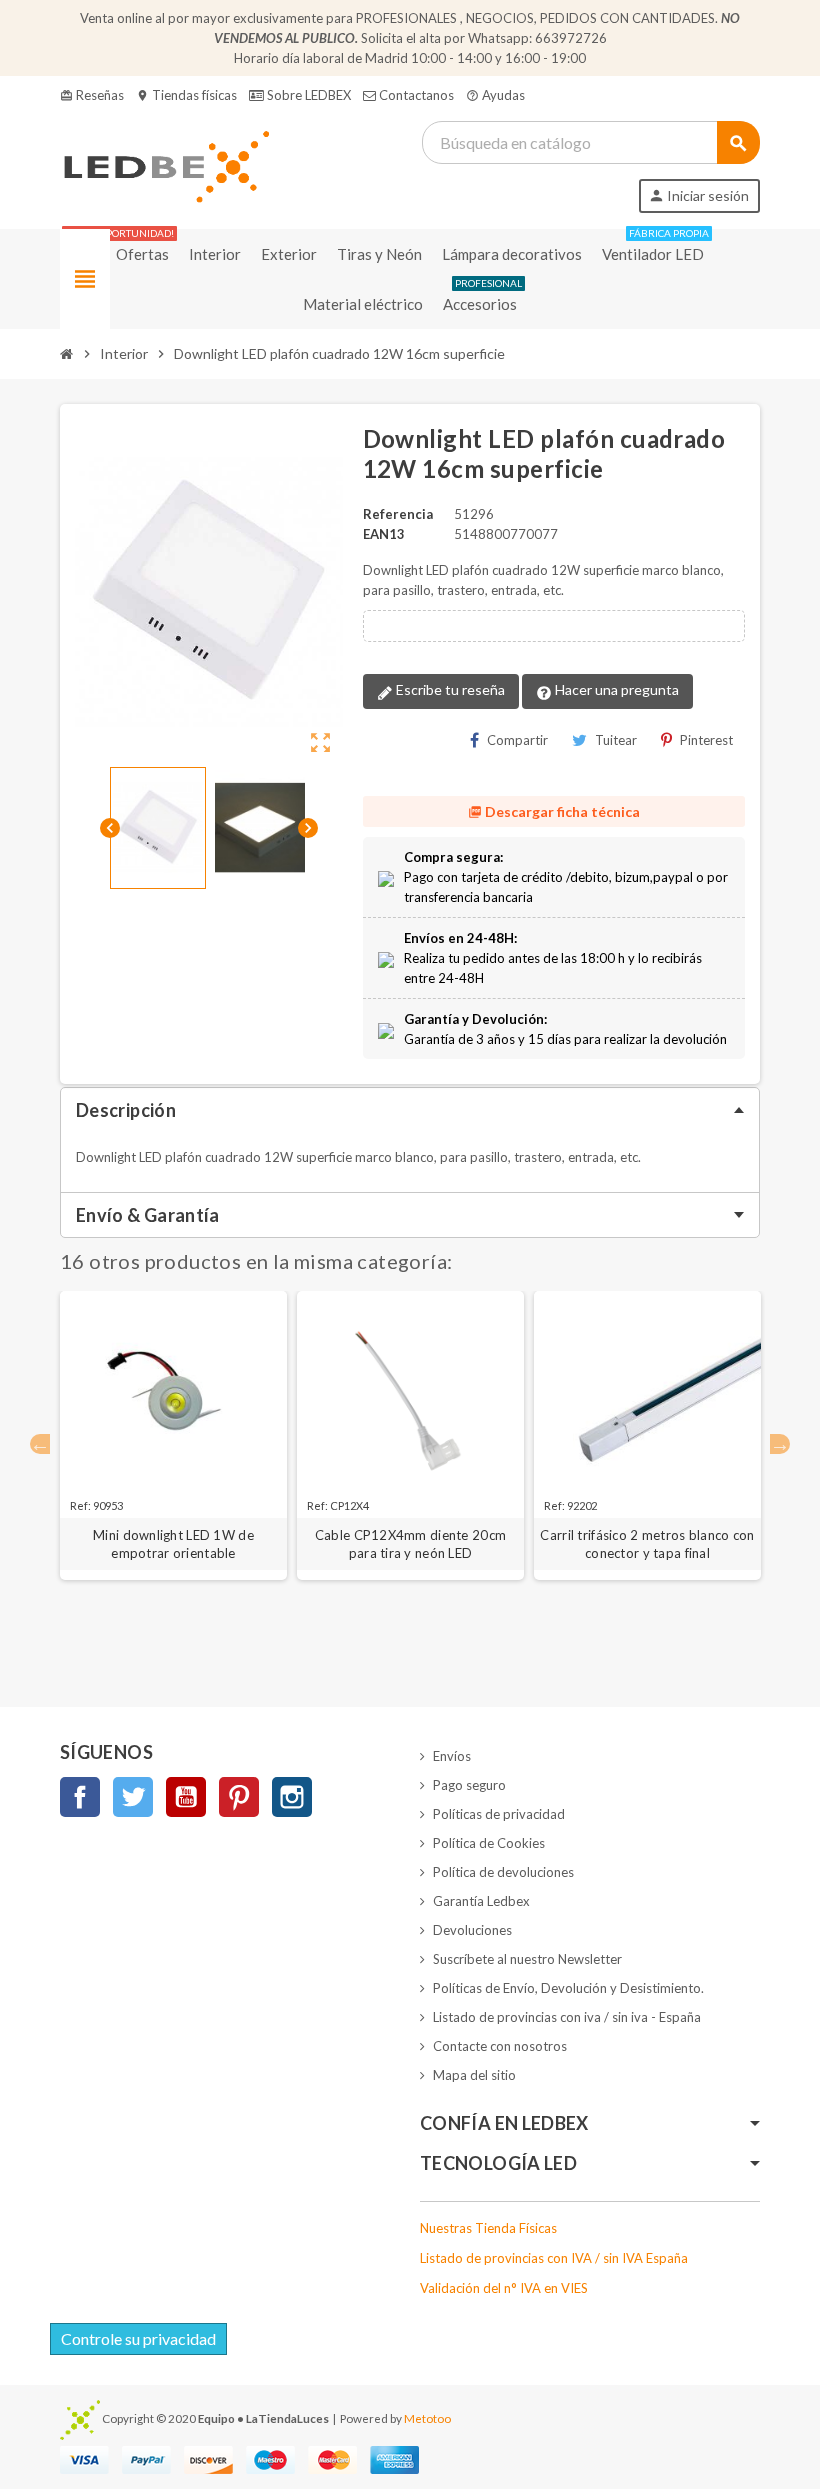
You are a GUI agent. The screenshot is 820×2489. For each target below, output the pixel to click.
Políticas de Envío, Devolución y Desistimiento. (568, 1988)
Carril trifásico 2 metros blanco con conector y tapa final (647, 1544)
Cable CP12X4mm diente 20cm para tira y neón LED (410, 1544)
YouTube (186, 1797)
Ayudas (495, 95)
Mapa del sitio (474, 2075)
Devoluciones (472, 1930)
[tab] (410, 1110)
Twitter (133, 1797)
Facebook (80, 1797)
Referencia (398, 514)
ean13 (384, 534)
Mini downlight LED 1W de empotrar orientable (173, 1544)
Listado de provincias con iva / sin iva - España (567, 2017)
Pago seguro (469, 1785)
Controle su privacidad (138, 2338)
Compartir (517, 740)
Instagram (292, 1797)
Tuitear (616, 740)
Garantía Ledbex (481, 1901)
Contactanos (415, 95)
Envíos (452, 1756)
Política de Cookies (489, 1843)
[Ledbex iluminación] (164, 165)
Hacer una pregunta (615, 689)
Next (780, 1444)
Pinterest (706, 740)
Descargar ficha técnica (554, 811)
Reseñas (92, 95)
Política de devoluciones (503, 1872)
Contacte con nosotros (500, 2046)
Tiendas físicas (186, 95)
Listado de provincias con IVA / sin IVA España (554, 2258)
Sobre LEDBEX (307, 95)
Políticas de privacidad (499, 1814)
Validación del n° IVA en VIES (504, 2288)
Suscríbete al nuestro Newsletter (527, 1959)
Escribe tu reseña (449, 689)
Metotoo (427, 2418)
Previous (40, 1444)
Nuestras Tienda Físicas (488, 2228)
